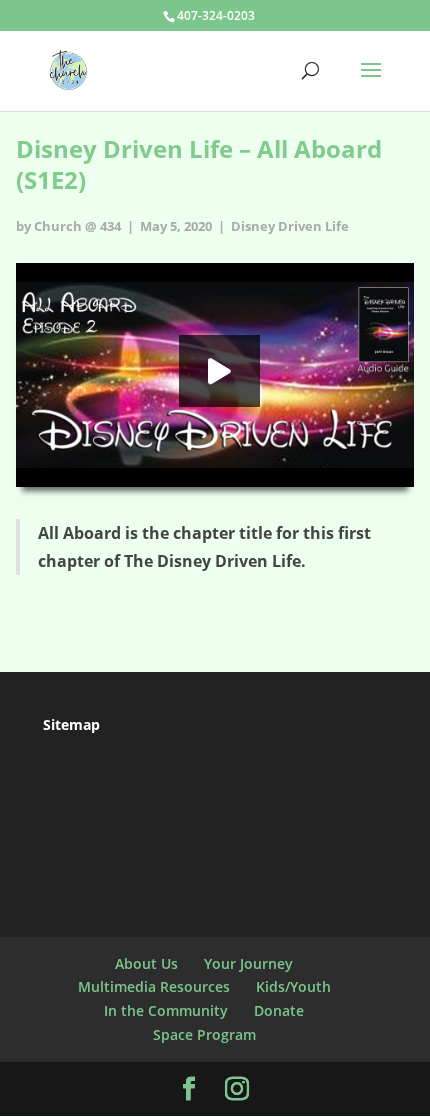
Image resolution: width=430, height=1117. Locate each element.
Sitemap (71, 724)
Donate (279, 1010)
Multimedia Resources (154, 986)
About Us (146, 963)
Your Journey (248, 963)
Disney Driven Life (290, 226)
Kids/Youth (293, 986)
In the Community (166, 1010)
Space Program (204, 1034)
